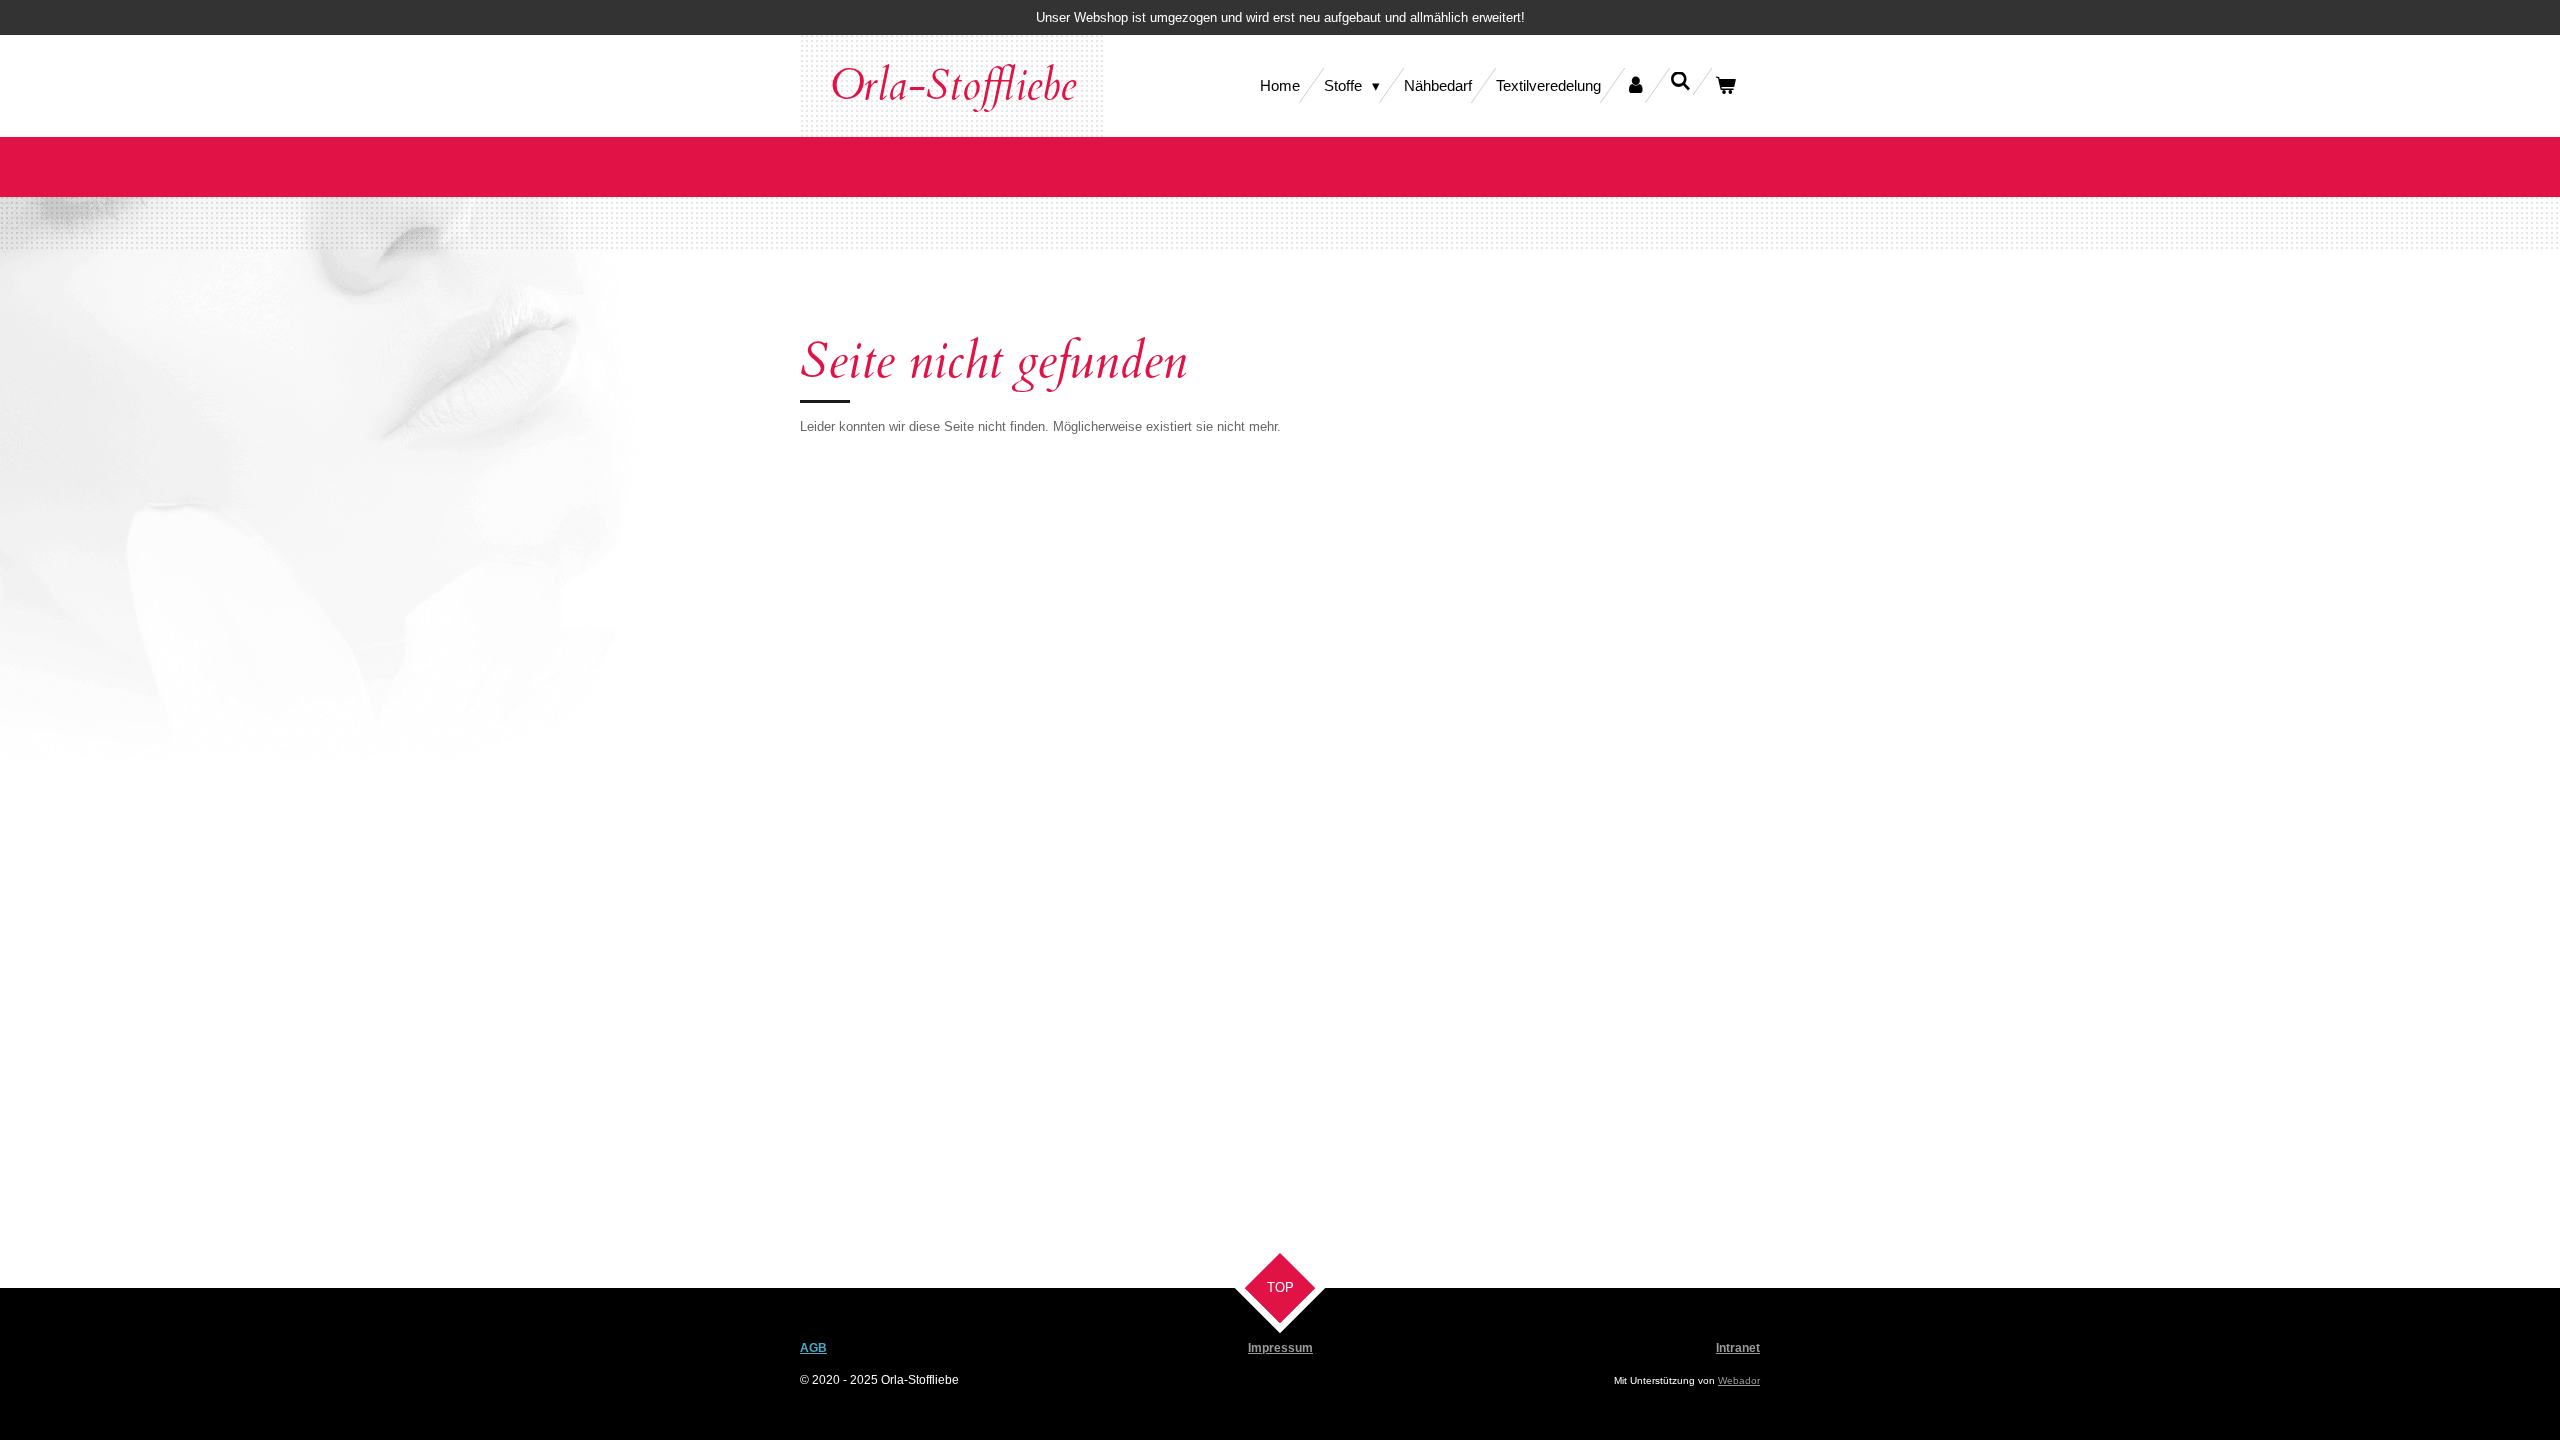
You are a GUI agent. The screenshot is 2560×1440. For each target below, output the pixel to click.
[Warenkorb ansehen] (1725, 85)
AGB (813, 1348)
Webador (1739, 1380)
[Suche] (1680, 81)
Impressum (1280, 1348)
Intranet (1738, 1348)
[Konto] (1635, 85)
